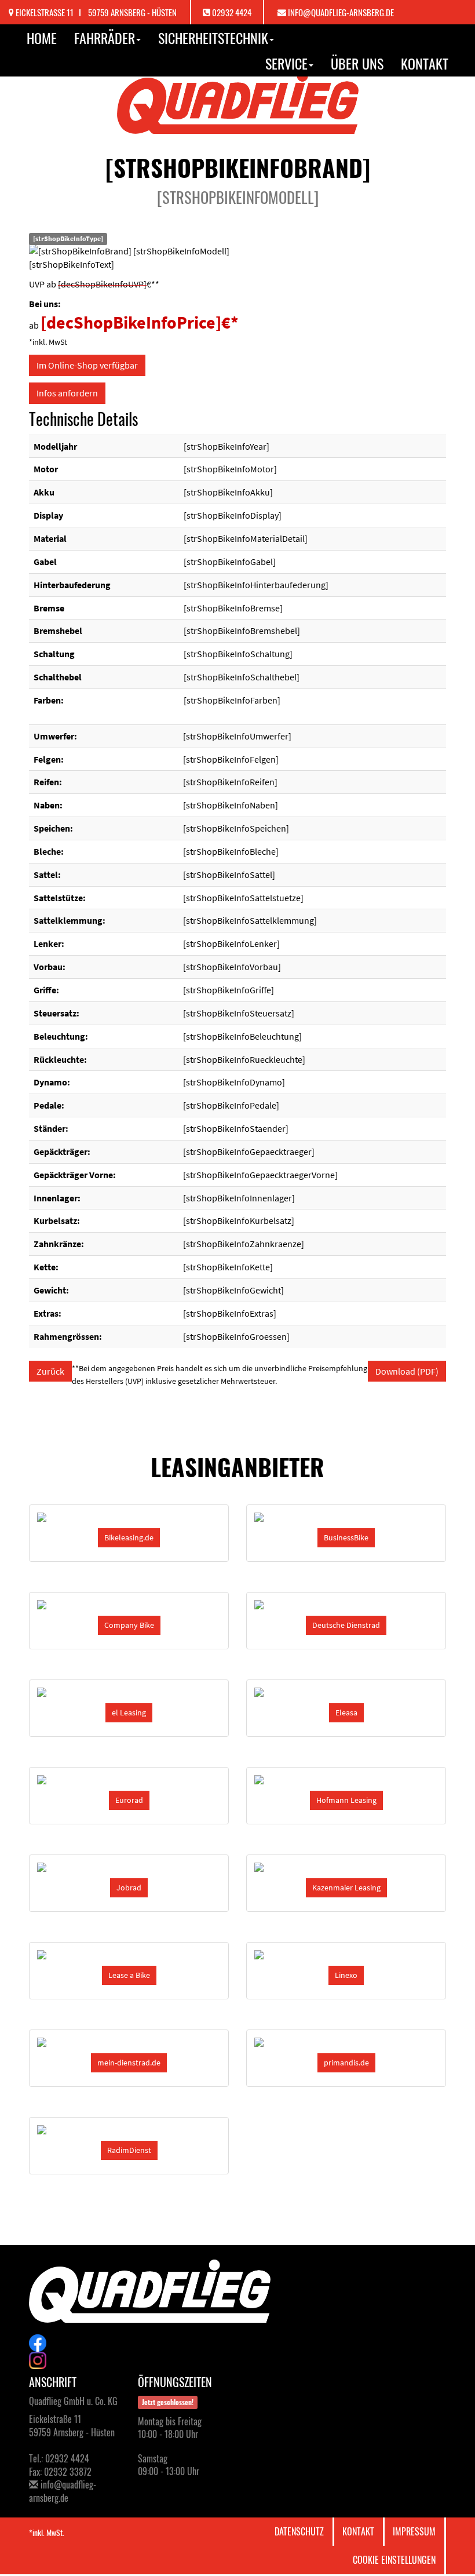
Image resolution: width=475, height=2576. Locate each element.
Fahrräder (105, 38)
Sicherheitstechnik (213, 38)
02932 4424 (232, 12)
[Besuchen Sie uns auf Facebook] (237, 2343)
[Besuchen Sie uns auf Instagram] (237, 2360)
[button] (129, 1538)
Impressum (414, 2531)
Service (286, 63)
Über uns (357, 63)
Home (42, 38)
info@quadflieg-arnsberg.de (341, 12)
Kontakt (425, 63)
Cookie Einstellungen (394, 2560)
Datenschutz (299, 2531)
